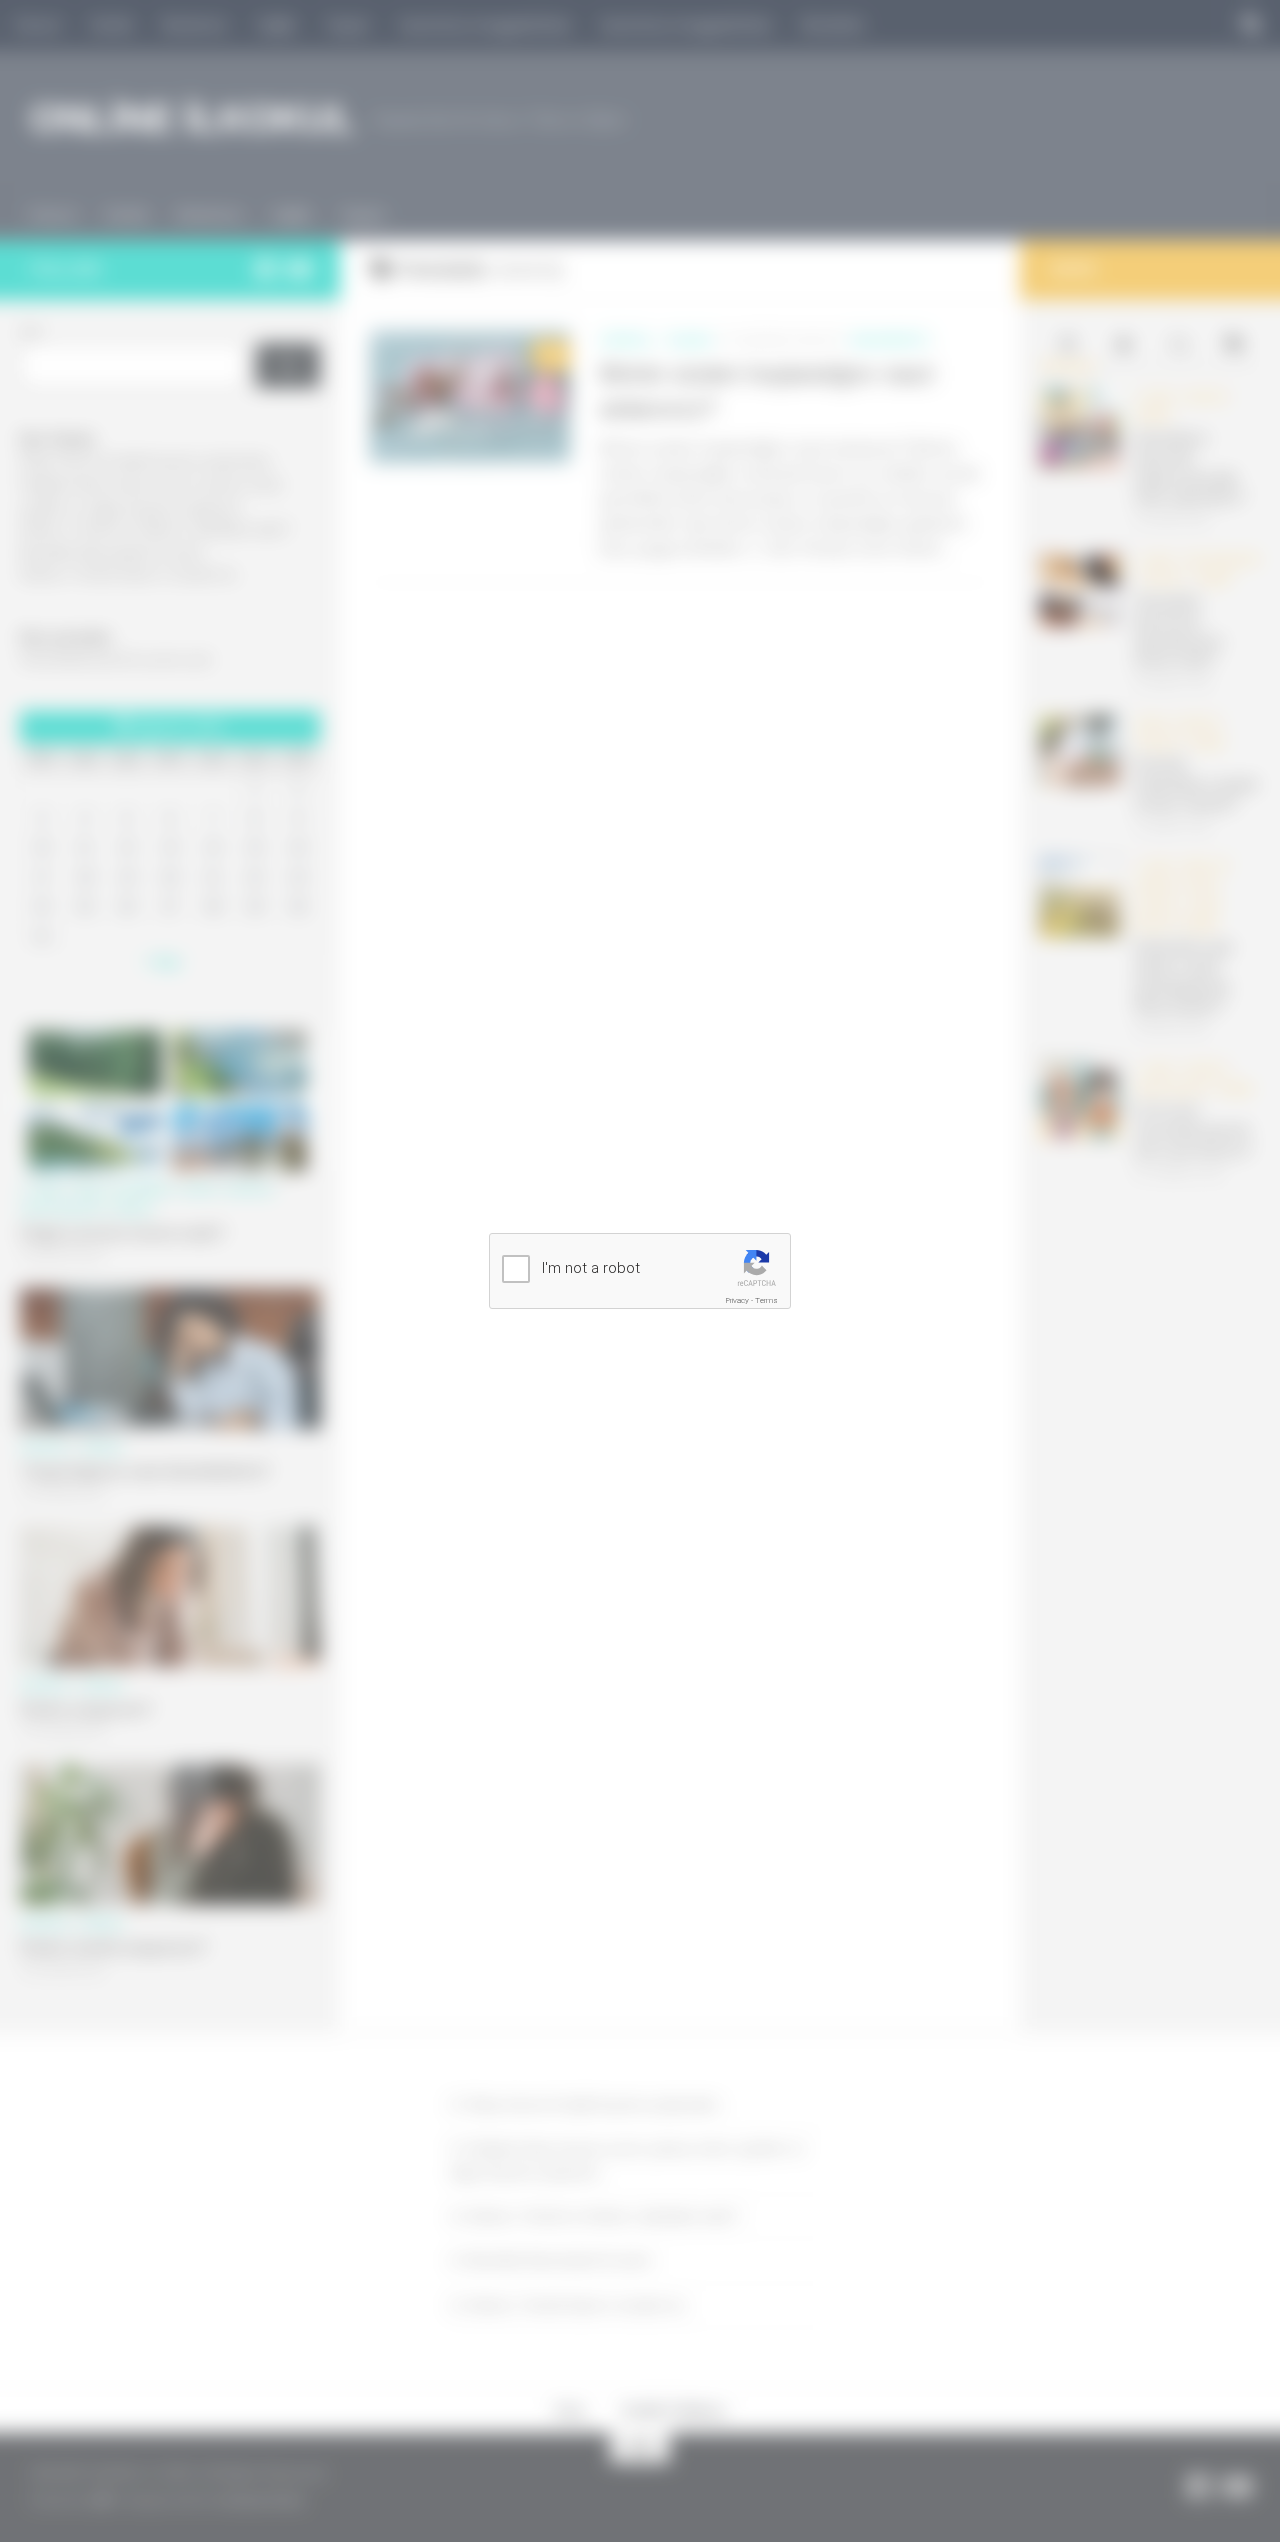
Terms (766, 1300)
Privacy (737, 1300)
